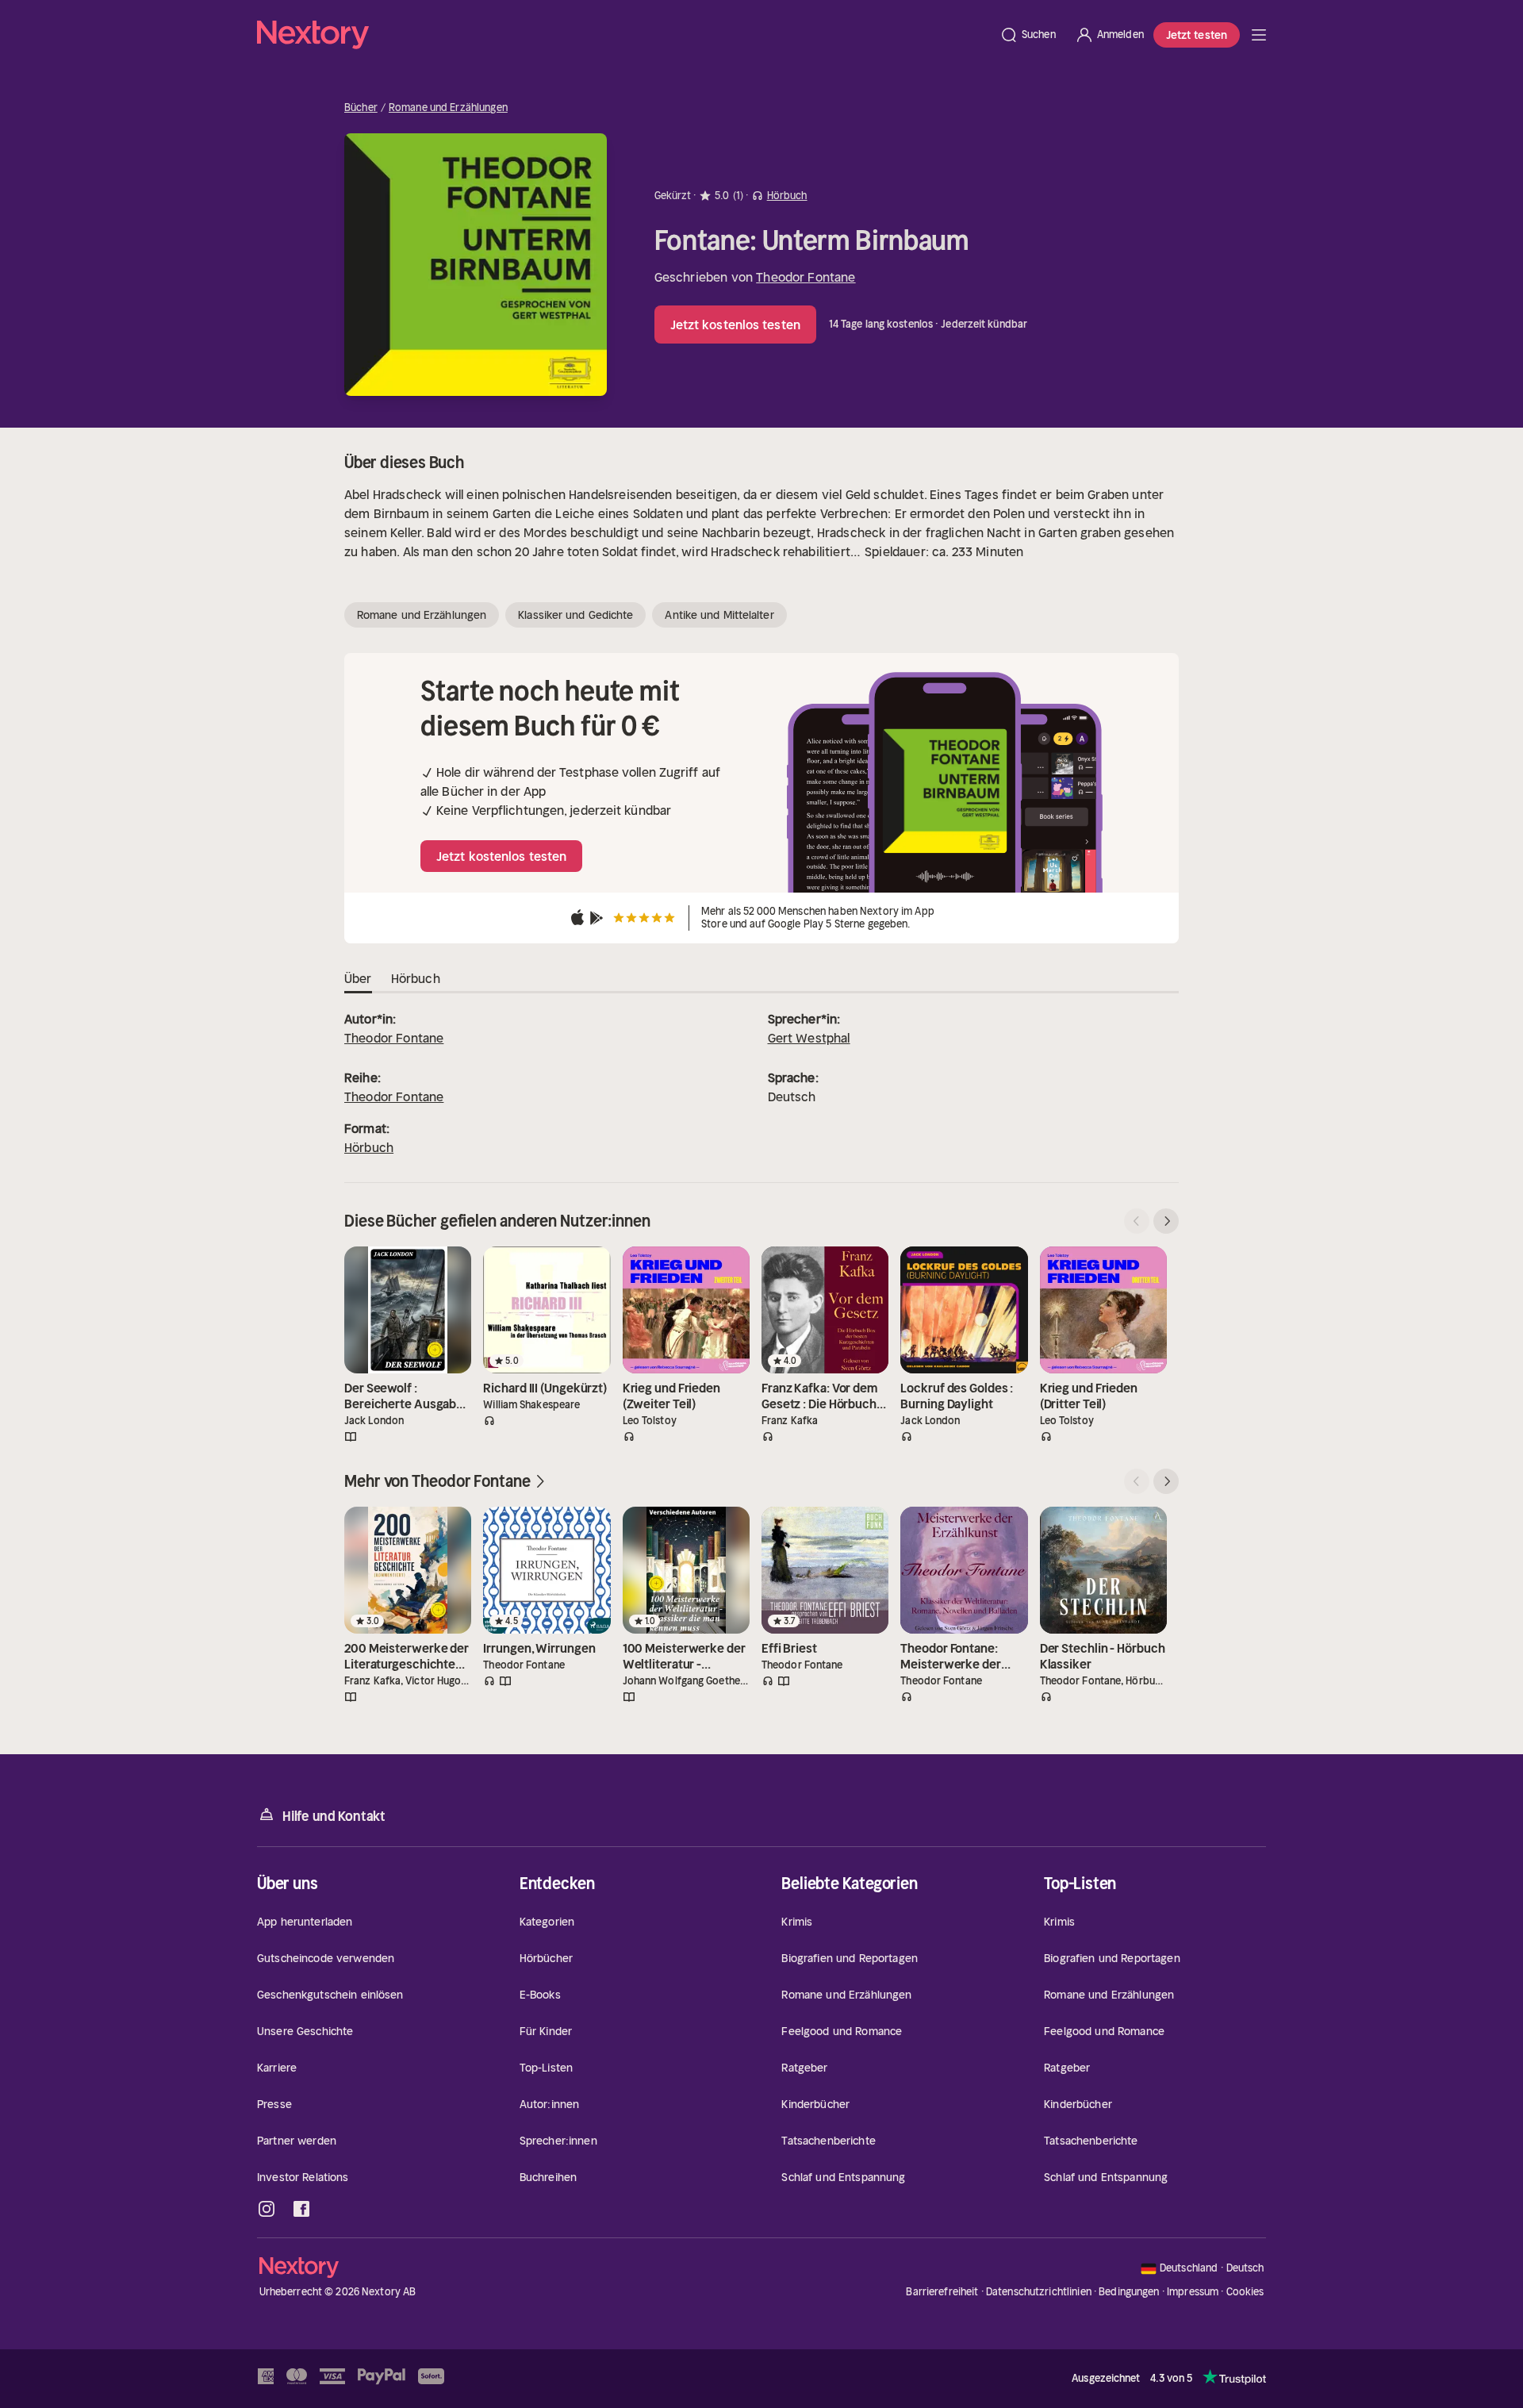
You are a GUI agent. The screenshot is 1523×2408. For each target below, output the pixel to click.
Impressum (1193, 2292)
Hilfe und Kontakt (334, 1816)
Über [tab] (358, 978)
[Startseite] (623, 35)
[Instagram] (267, 2209)
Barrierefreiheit (942, 2292)
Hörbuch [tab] (416, 978)
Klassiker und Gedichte (575, 615)
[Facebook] (301, 2209)
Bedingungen (1129, 2292)
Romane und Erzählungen (448, 108)
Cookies (1245, 2292)
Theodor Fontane (806, 277)
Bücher (361, 108)
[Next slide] (1166, 1221)
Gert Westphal (809, 1038)
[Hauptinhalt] (1259, 35)
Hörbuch (369, 1147)
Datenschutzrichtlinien (1039, 2292)
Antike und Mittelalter (719, 615)
